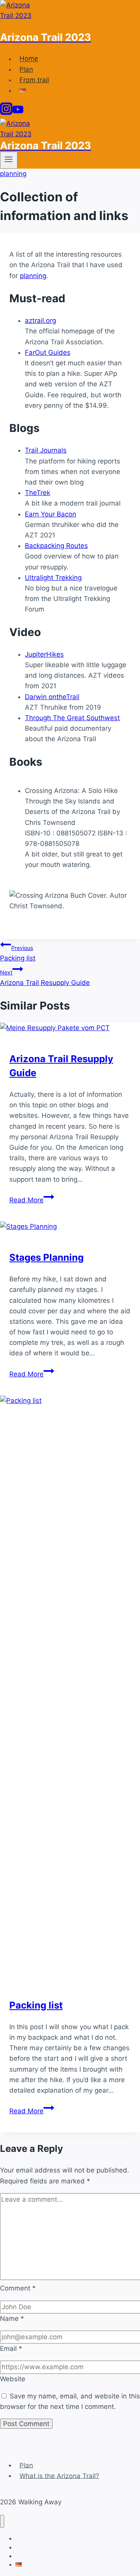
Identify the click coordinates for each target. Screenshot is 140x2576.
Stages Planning (46, 1257)
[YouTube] (18, 113)
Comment (18, 2288)
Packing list (18, 953)
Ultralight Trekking (53, 578)
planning (13, 174)
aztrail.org (40, 321)
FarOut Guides (48, 352)
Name (12, 2319)
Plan (26, 69)
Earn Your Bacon (51, 514)
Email (11, 2349)
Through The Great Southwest (72, 718)
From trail (34, 80)
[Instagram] (6, 113)
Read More (32, 1200)
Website (13, 2379)
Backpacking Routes (56, 546)
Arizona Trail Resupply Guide (45, 978)
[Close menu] (2, 2521)
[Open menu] (9, 160)
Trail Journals (46, 450)
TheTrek (38, 493)
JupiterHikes (44, 654)
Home (29, 59)
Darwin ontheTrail (52, 697)
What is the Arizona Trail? (59, 2476)
